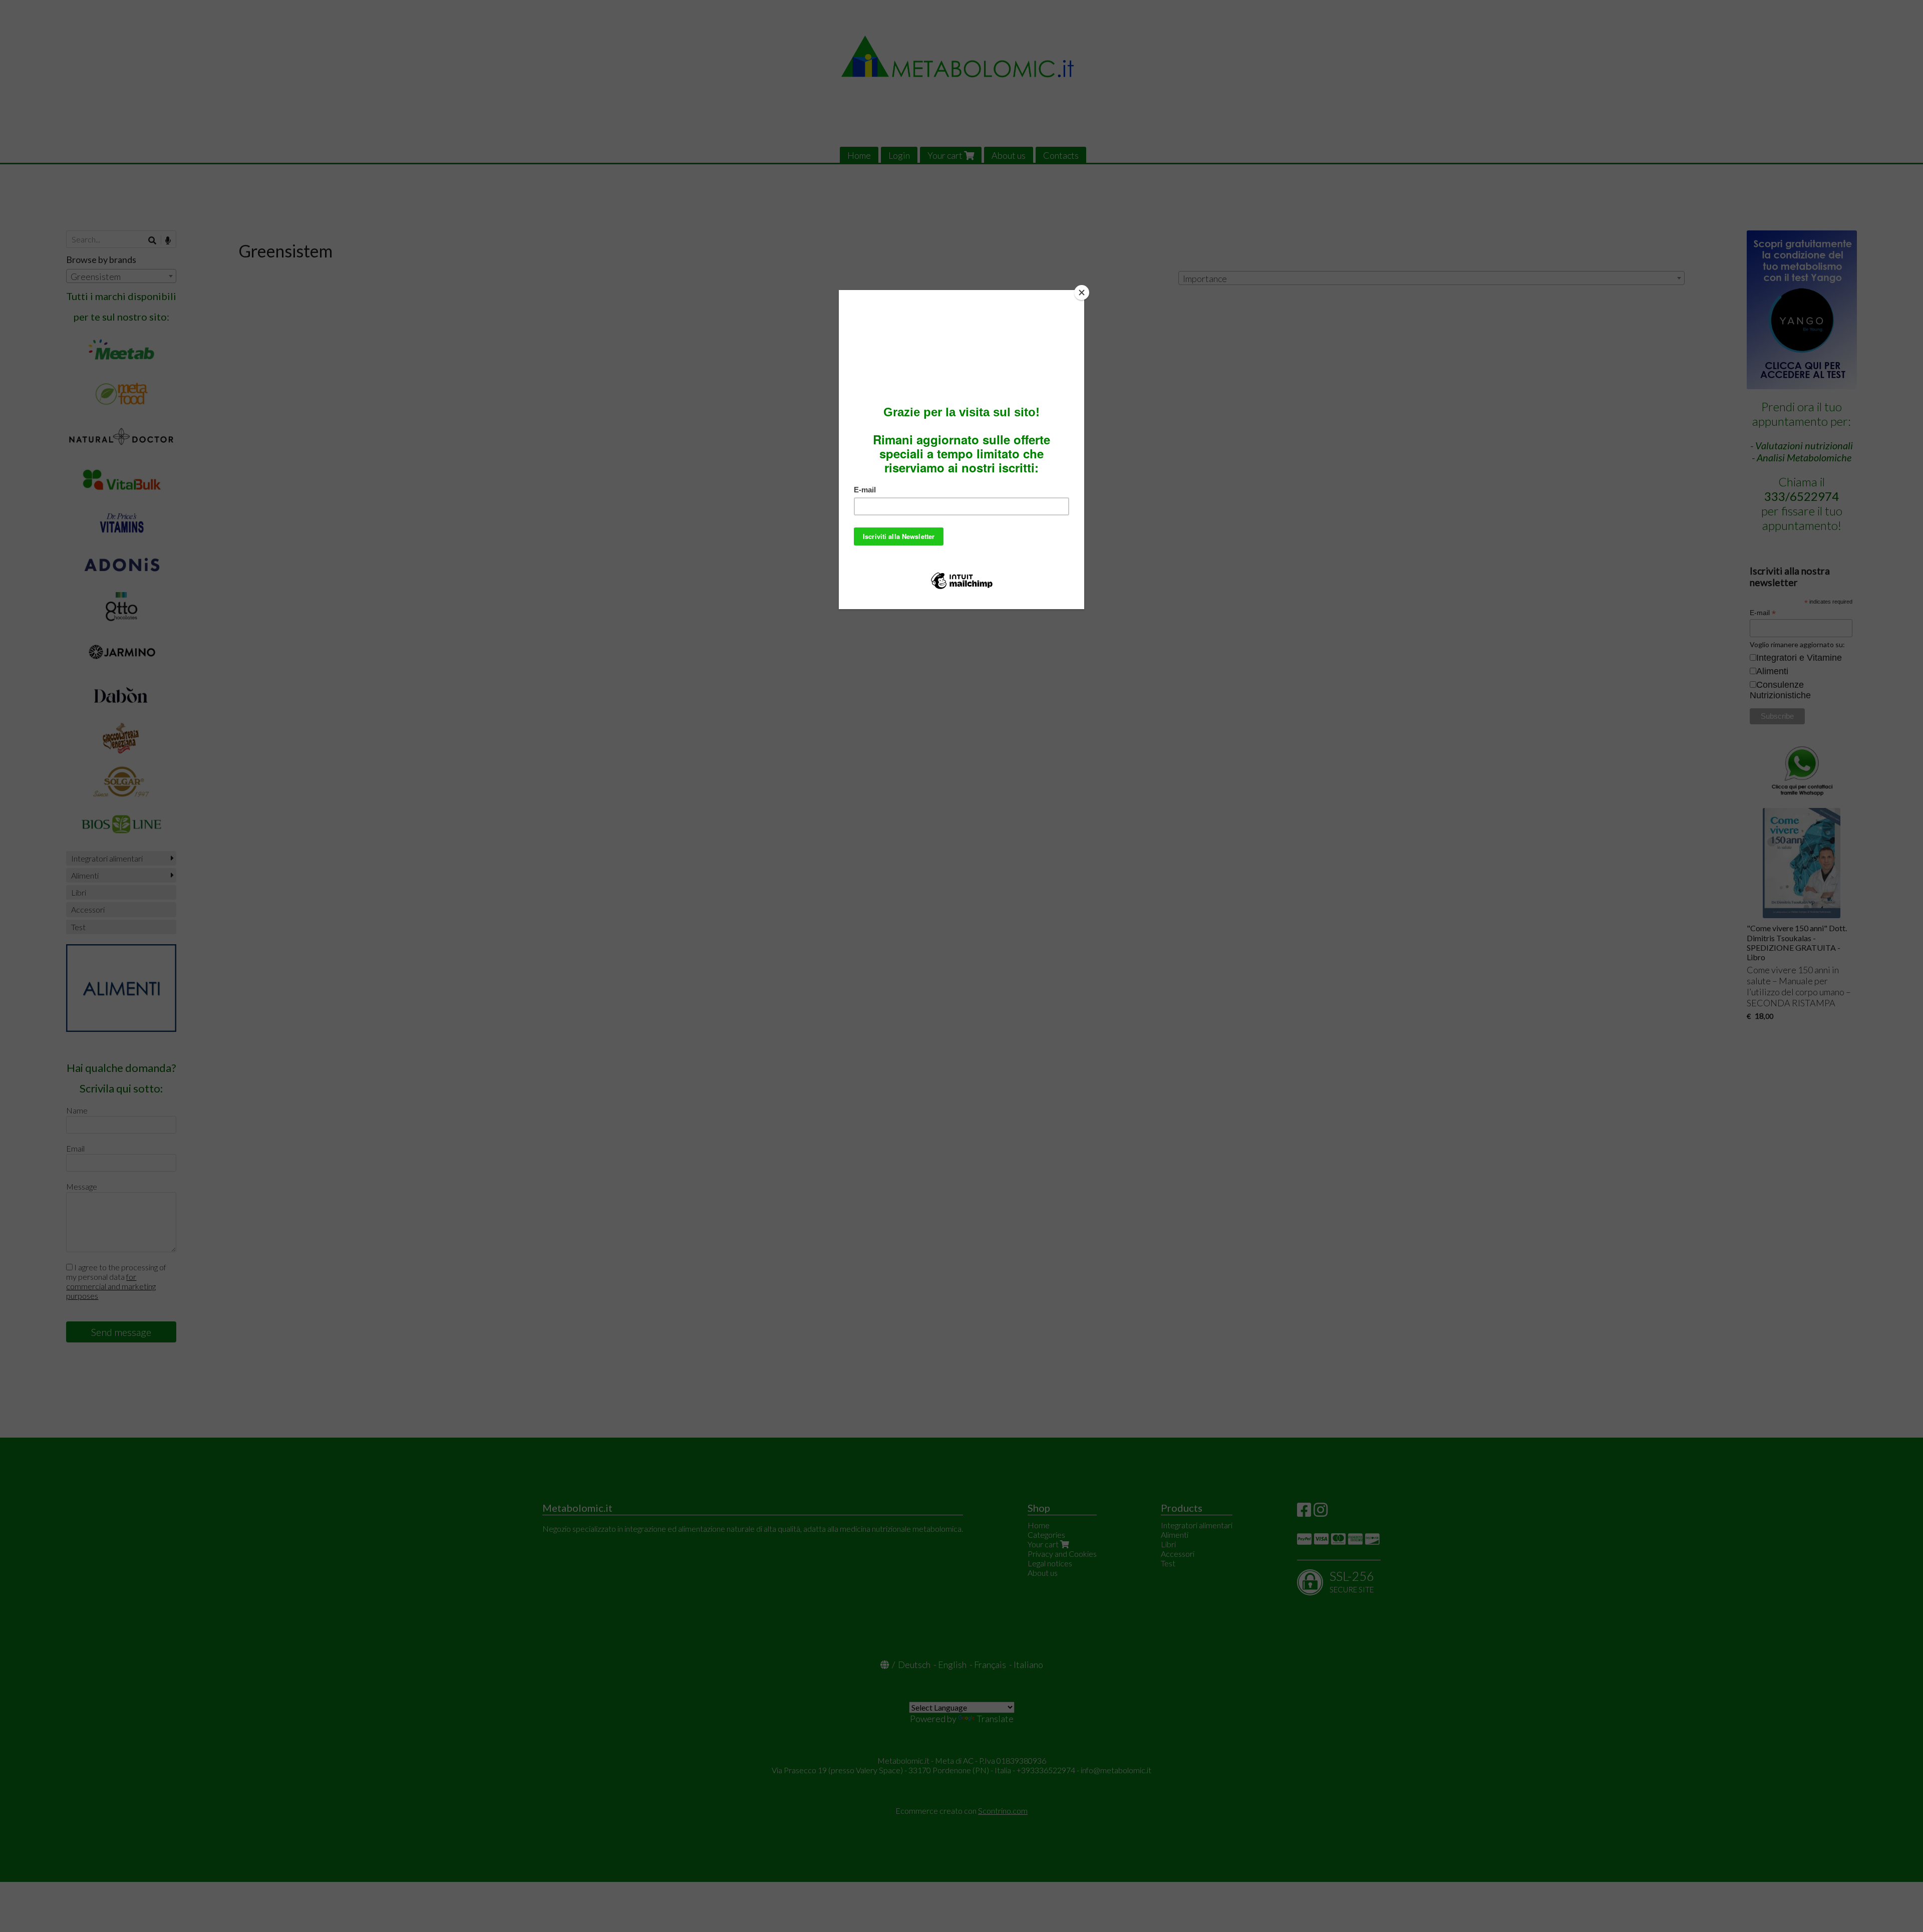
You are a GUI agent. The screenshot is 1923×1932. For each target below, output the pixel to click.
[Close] (1082, 293)
